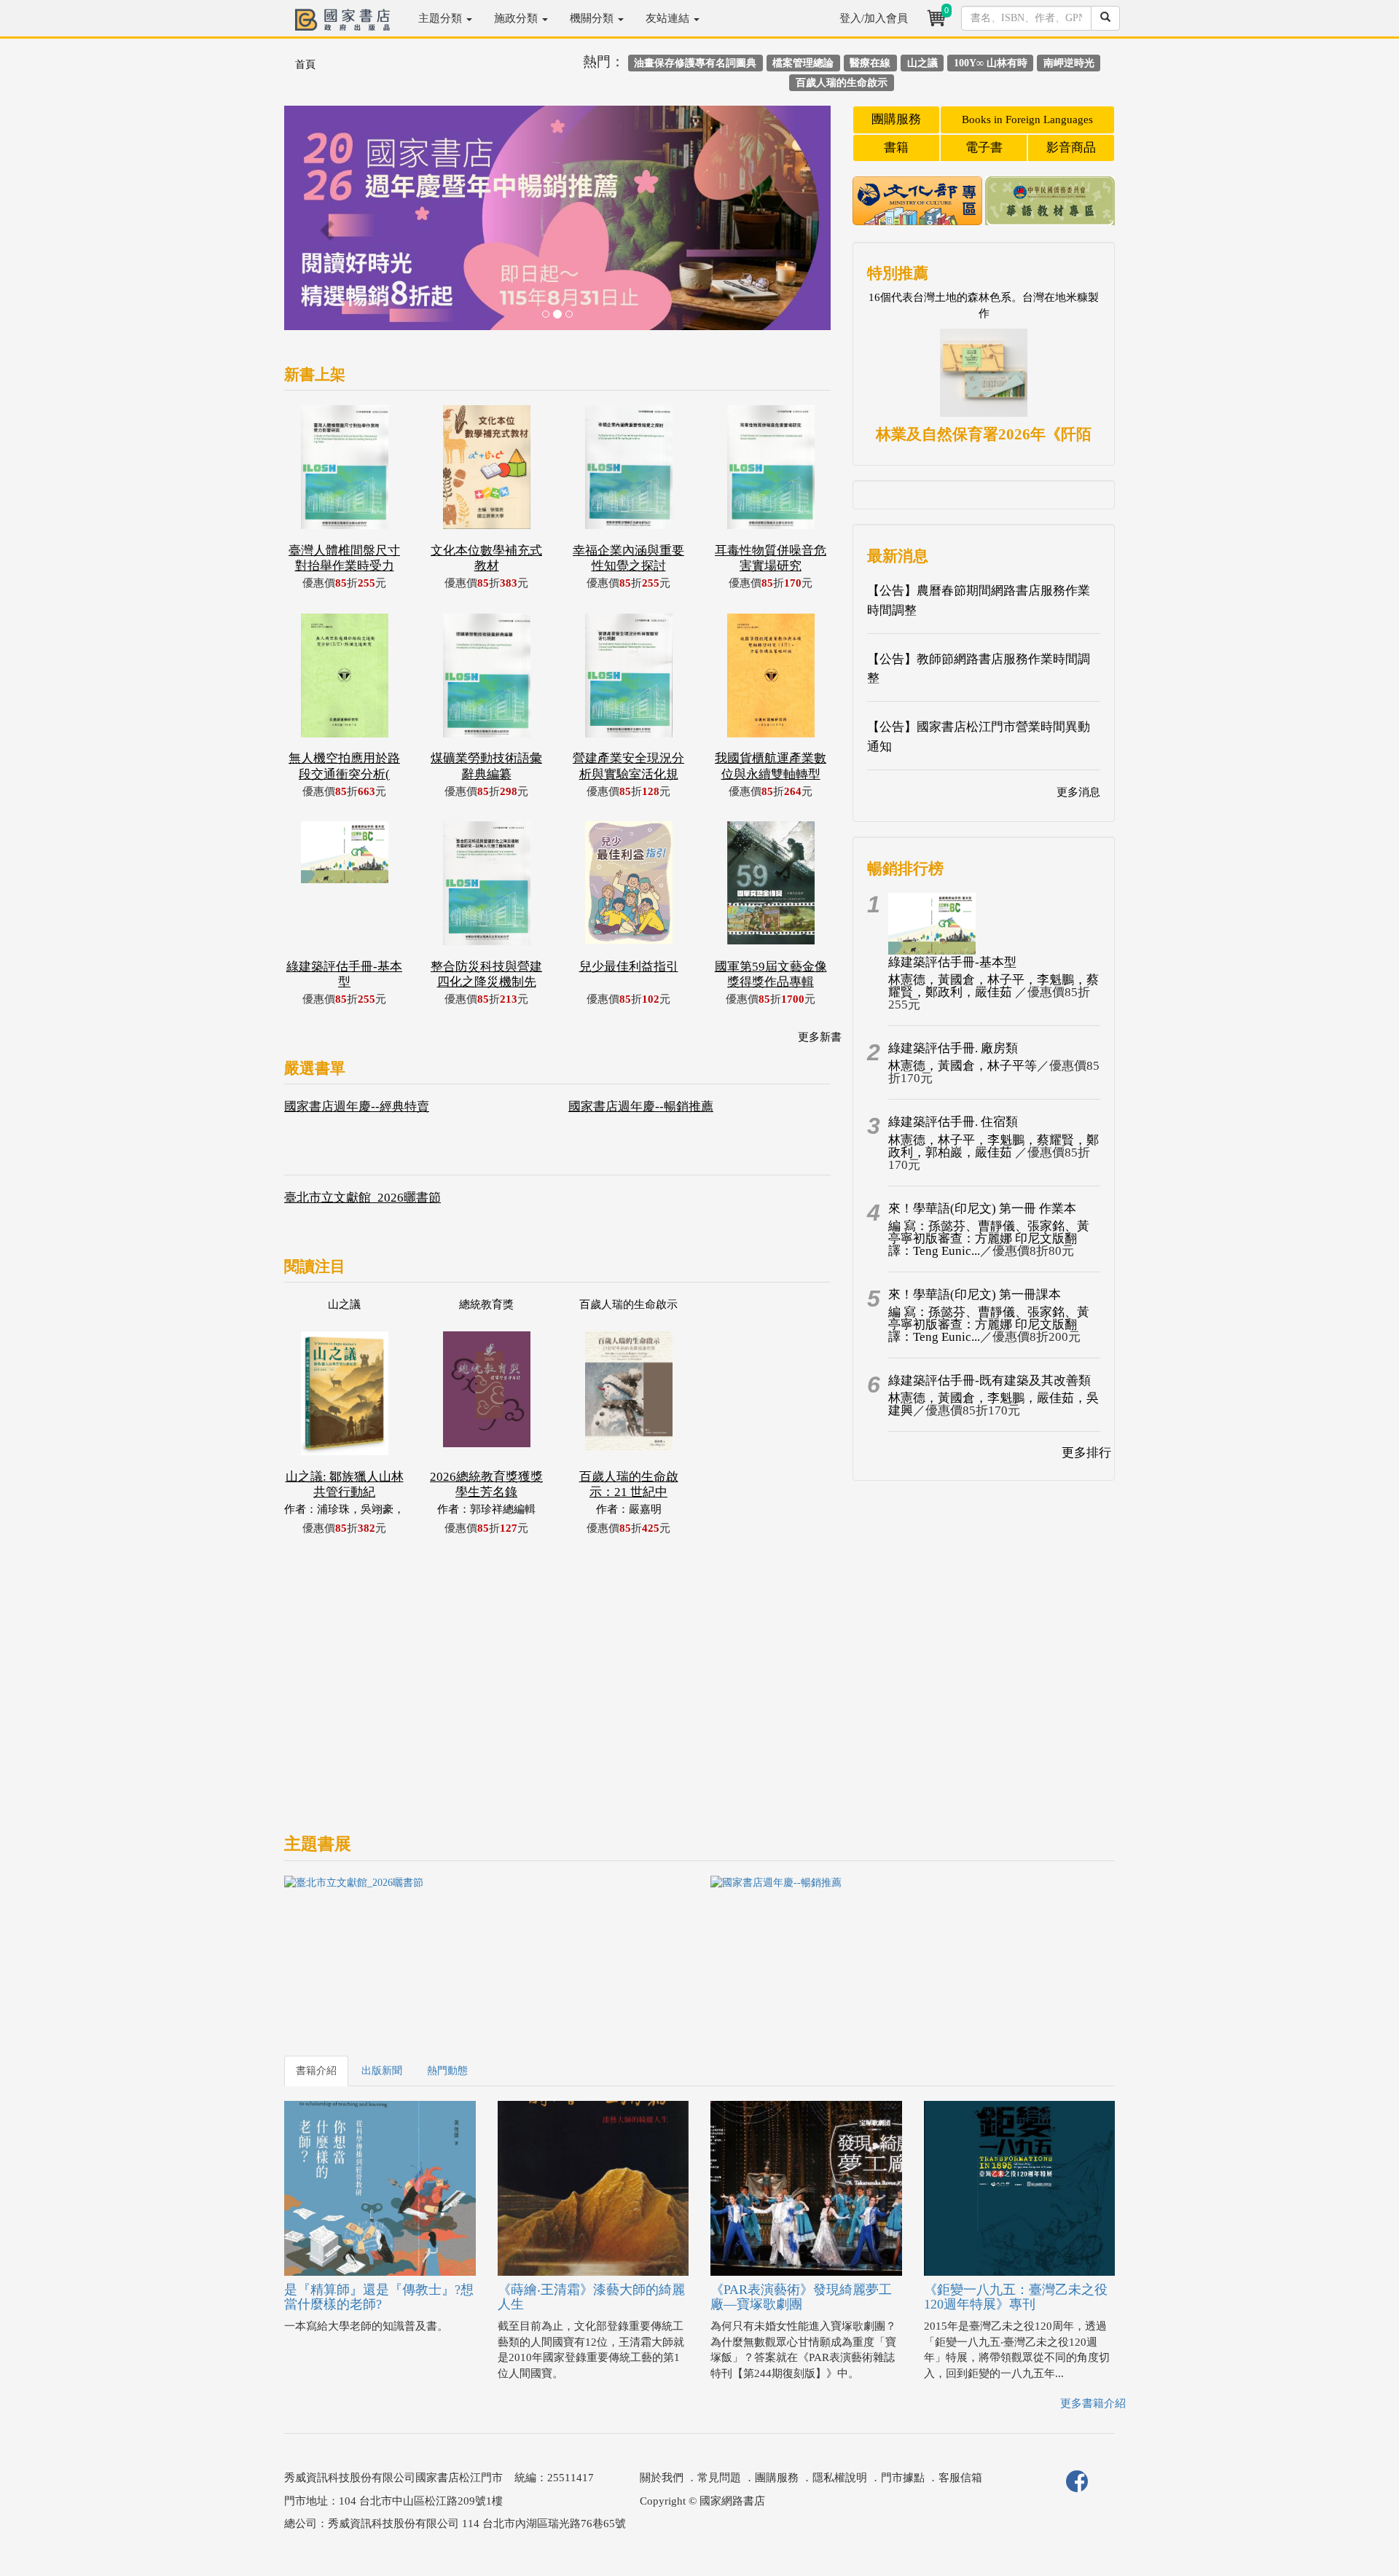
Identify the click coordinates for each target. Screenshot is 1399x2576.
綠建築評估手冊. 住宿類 (953, 1122)
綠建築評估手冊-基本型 (952, 962)
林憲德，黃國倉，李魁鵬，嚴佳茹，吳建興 (994, 1404)
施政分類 (517, 18)
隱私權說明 (840, 2478)
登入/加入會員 (874, 18)
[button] (325, 225)
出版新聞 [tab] (382, 2071)
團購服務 (896, 119)
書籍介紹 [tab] (316, 2071)
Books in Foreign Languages (1027, 120)
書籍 (896, 148)
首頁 (305, 64)
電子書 (984, 148)
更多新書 (820, 1037)
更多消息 (1078, 792)
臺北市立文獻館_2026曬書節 (363, 1198)
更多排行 (1086, 1453)
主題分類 (442, 18)
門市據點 (903, 2478)
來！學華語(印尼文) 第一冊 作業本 (982, 1209)
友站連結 (669, 18)
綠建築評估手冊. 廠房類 (953, 1048)
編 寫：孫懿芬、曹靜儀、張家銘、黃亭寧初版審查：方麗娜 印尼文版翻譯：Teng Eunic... (989, 1238)
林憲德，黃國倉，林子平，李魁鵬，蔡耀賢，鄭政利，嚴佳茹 (994, 986)
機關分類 (593, 18)
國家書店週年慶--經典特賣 (357, 1107)
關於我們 (662, 2478)
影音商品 (1071, 148)
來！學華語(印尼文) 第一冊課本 (975, 1295)
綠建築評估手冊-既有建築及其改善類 (990, 1381)
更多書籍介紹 (1093, 2403)
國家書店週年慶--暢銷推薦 (641, 1107)
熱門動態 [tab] (447, 2071)
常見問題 (719, 2478)
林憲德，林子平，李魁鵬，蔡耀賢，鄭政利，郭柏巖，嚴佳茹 (994, 1146)
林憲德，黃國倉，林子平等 (963, 1066)
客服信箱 (960, 2478)
